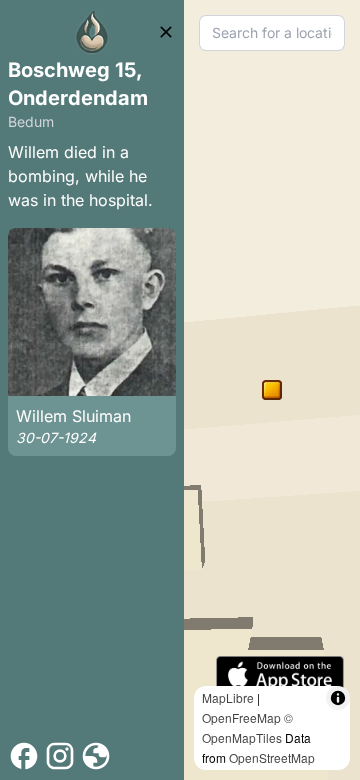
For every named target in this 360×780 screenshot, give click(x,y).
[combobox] (272, 33)
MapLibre (228, 697)
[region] (272, 390)
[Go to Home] (92, 32)
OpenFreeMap (241, 717)
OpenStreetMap (272, 757)
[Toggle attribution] (338, 698)
